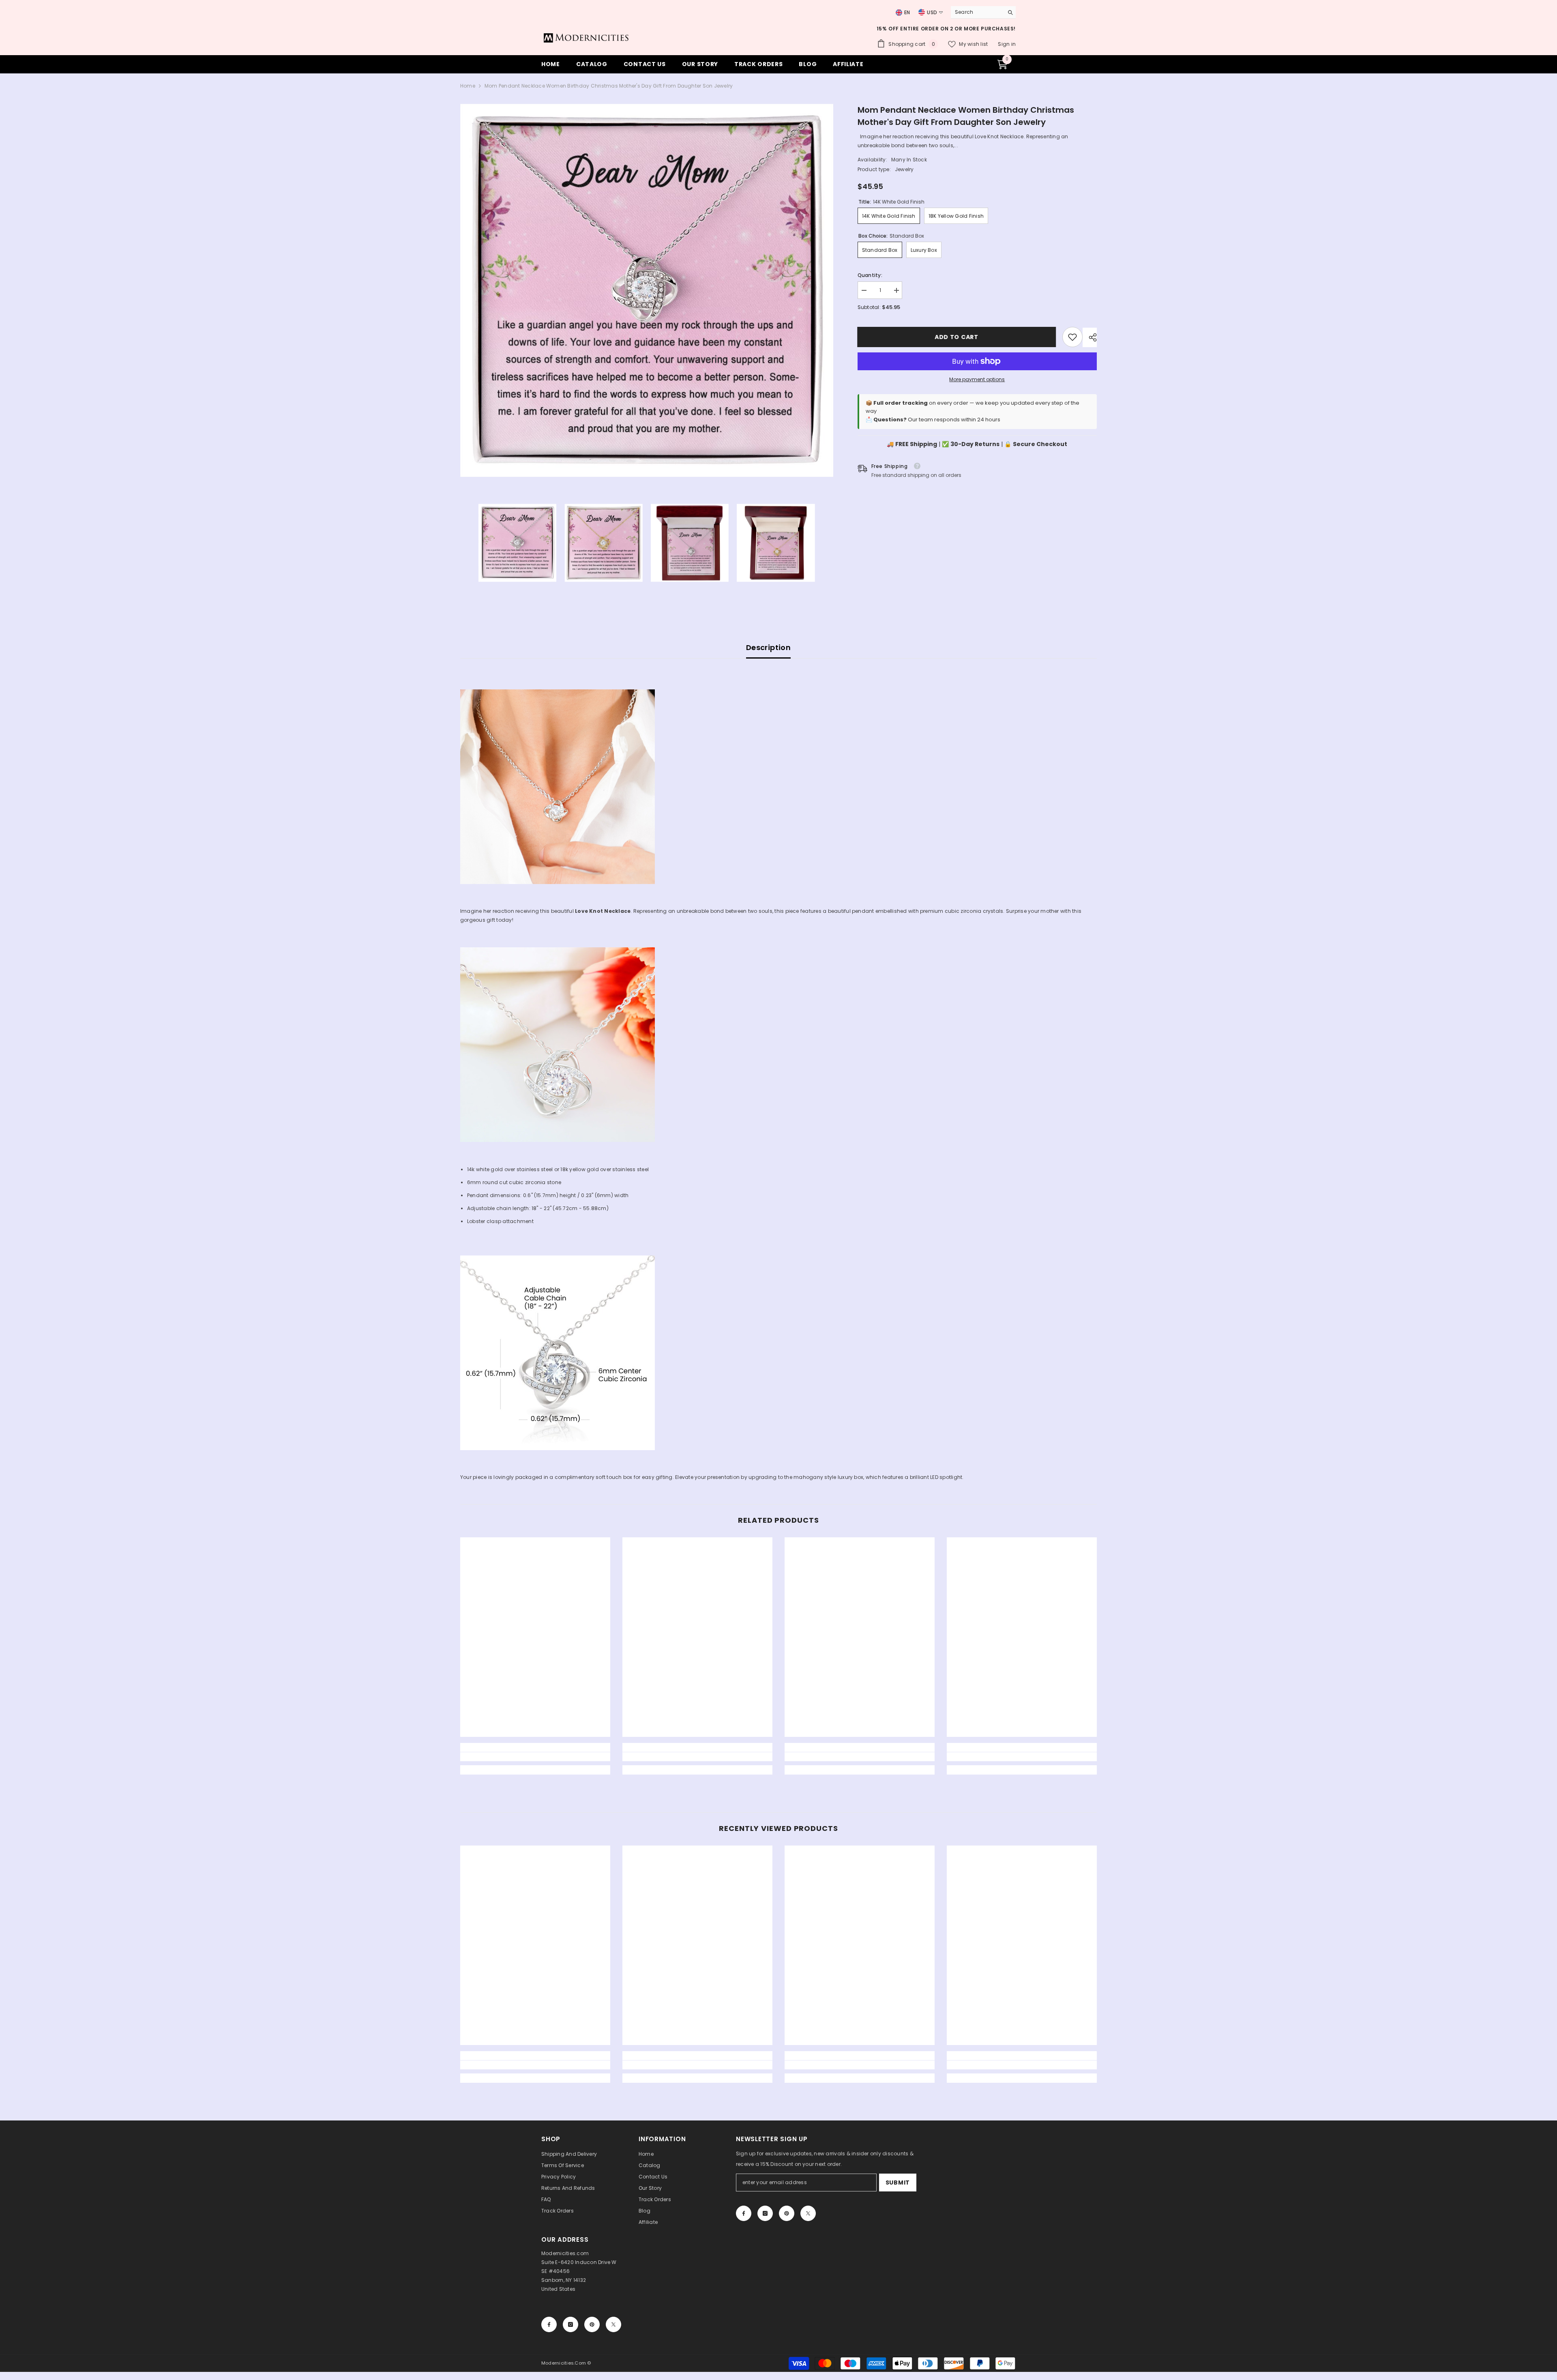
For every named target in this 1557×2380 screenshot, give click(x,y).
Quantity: (870, 275)
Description (768, 647)
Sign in (1007, 44)
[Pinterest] (787, 2213)
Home (468, 86)
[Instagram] (765, 2213)
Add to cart (957, 337)
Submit (898, 2183)
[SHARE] (1090, 337)
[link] (1072, 337)
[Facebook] (744, 2213)
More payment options (977, 379)
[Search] (983, 12)
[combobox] (975, 12)
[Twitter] (808, 2213)
